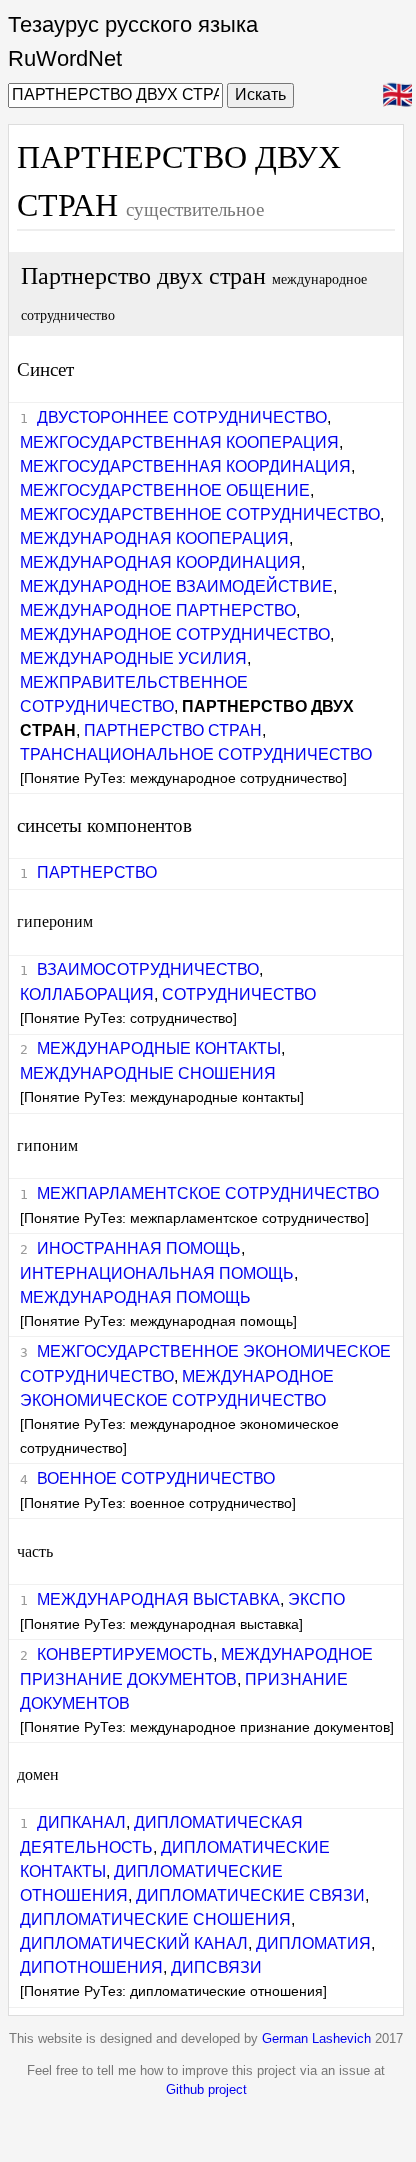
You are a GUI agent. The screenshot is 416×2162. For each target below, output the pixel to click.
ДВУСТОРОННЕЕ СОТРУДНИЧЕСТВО (182, 417)
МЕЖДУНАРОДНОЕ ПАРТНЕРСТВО (158, 610)
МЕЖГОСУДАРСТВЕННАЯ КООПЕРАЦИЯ (179, 442)
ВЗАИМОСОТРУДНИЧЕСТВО (148, 969)
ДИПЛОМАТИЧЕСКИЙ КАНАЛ (134, 1943)
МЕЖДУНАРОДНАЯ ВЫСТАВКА (158, 1599)
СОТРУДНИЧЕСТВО (239, 994)
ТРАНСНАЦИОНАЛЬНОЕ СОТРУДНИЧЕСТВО (196, 754)
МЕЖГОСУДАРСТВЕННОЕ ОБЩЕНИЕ (165, 490)
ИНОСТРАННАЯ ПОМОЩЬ (139, 1248)
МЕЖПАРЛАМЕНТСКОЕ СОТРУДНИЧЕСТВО (208, 1193)
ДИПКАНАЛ (81, 1822)
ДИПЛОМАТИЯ (313, 1943)
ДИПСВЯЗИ (216, 1967)
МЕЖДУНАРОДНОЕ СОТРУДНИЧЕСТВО (175, 634)
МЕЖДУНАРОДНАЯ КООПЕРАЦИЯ (154, 538)
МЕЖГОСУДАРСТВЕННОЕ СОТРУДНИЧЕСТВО (200, 514)
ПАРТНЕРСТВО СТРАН (173, 730)
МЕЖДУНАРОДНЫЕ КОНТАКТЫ (159, 1048)
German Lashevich (316, 2038)
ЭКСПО (316, 1599)
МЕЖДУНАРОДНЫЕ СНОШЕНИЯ (148, 1073)
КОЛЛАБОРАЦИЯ (87, 994)
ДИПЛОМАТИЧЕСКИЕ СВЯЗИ (250, 1895)
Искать (260, 94)
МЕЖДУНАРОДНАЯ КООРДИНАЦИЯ (160, 562)
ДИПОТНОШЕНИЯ (91, 1967)
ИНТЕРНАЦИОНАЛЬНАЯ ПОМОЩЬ (157, 1273)
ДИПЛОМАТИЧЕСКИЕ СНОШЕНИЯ (155, 1919)
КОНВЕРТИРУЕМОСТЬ (125, 1654)
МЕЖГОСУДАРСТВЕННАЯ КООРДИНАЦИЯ (185, 466)
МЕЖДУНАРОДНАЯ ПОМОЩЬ (135, 1297)
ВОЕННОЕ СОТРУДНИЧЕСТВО (156, 1478)
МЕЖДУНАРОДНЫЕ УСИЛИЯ (133, 658)
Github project (206, 2089)
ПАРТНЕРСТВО (97, 872)
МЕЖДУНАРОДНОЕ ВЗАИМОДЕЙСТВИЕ (176, 586)
